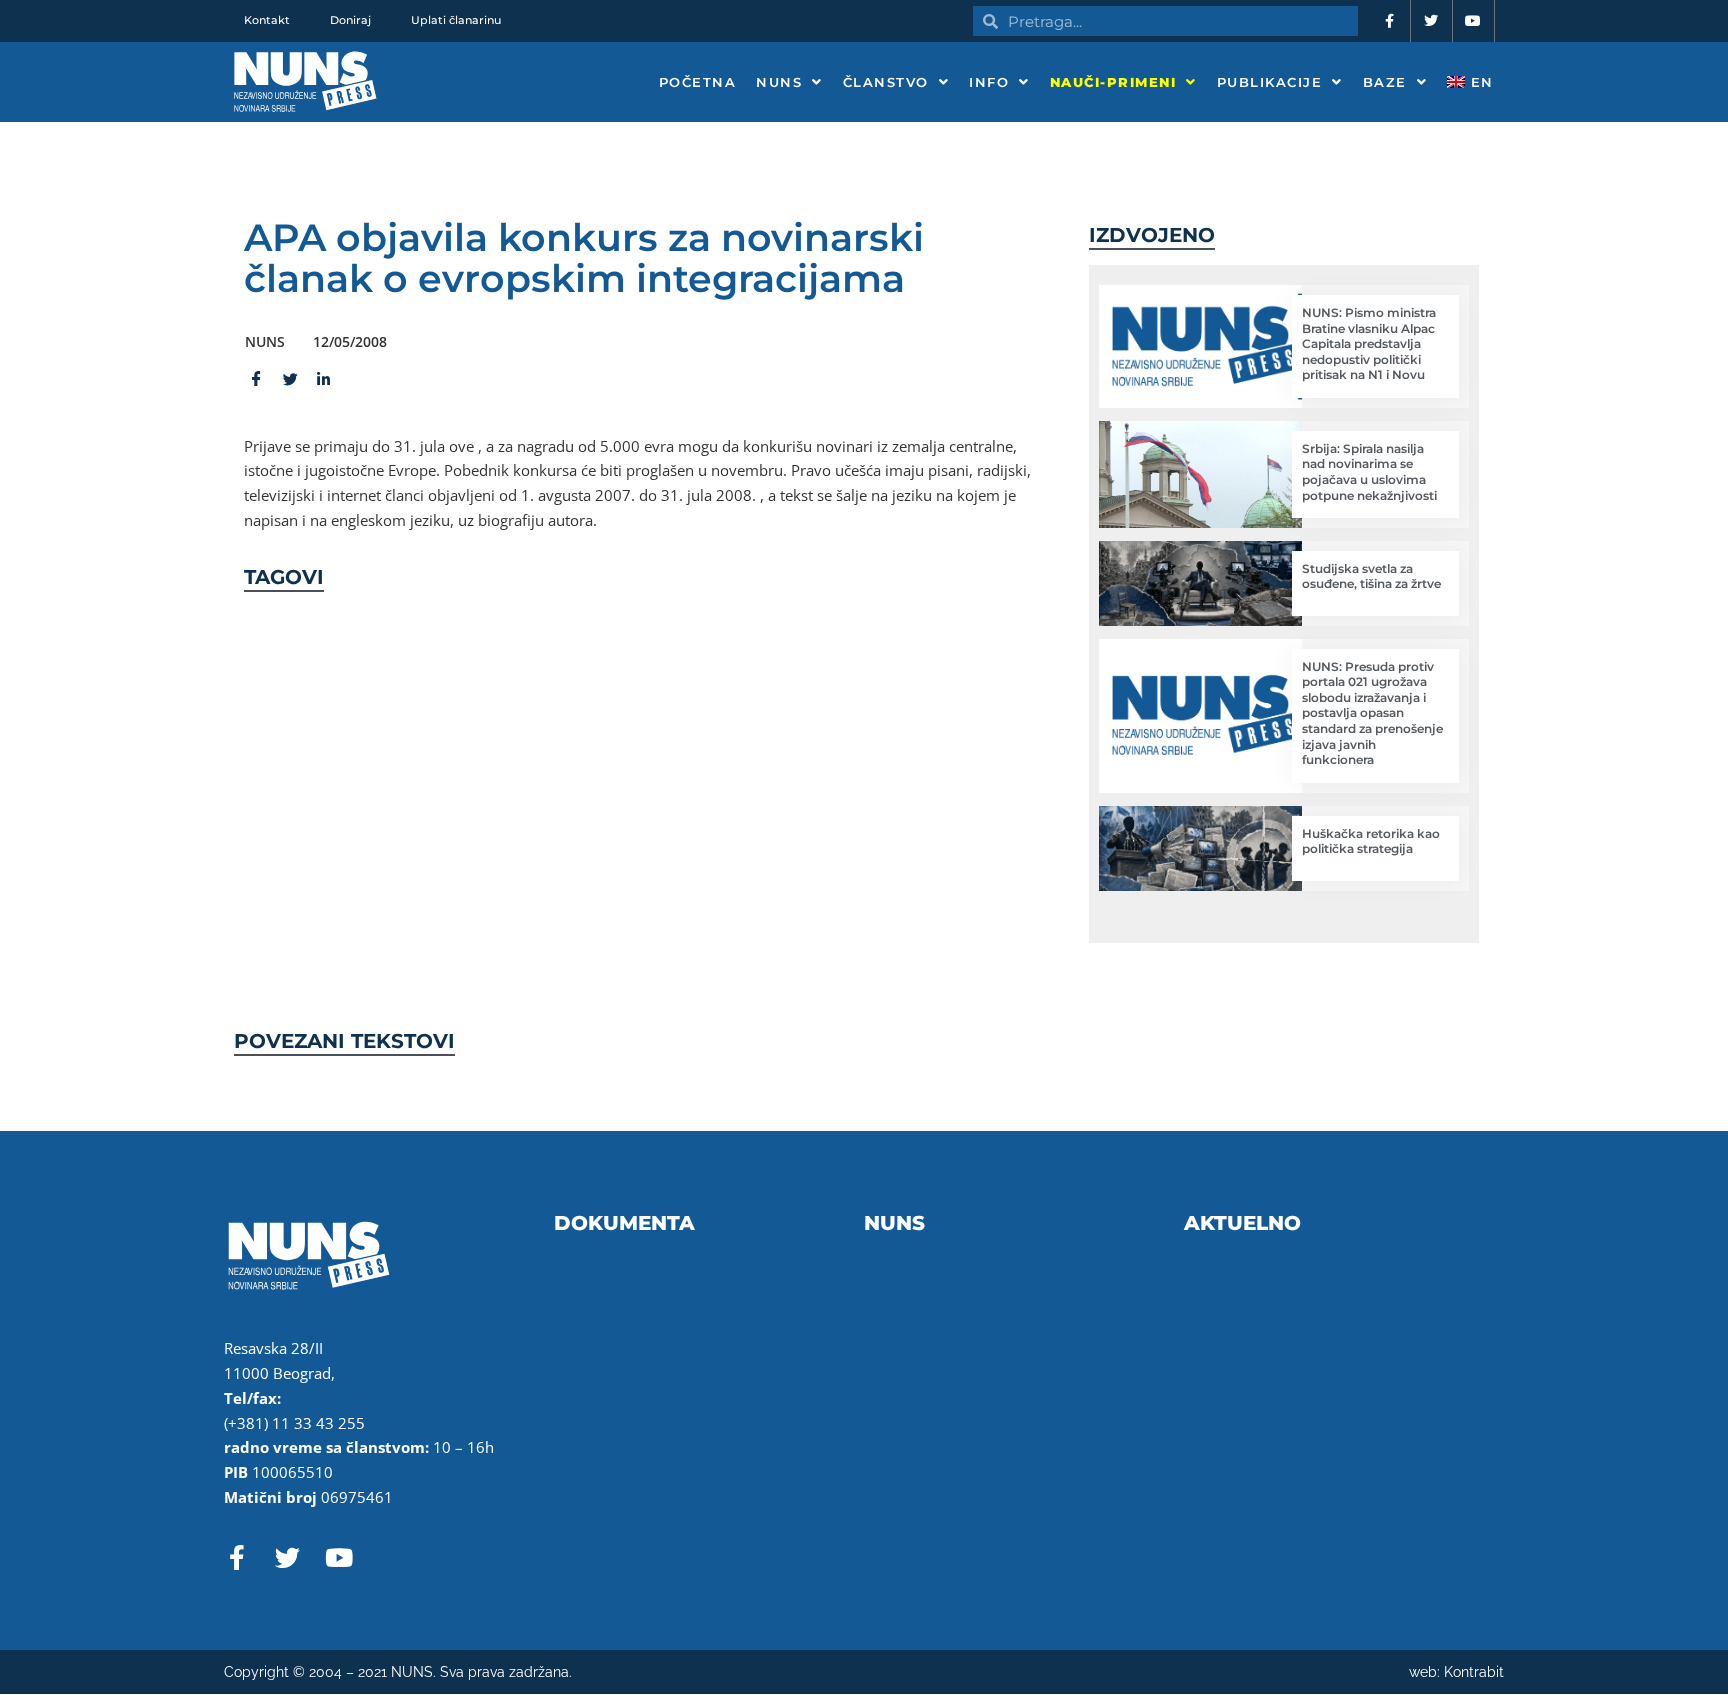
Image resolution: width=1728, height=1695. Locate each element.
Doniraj (350, 20)
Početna (698, 82)
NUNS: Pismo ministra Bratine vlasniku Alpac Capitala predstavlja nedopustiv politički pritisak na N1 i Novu (1369, 343)
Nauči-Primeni (1113, 82)
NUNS (779, 82)
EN (1479, 82)
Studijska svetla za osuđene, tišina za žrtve (1371, 576)
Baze (1385, 82)
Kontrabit (1474, 1672)
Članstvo (886, 82)
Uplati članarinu (456, 20)
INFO (989, 82)
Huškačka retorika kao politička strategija (1371, 841)
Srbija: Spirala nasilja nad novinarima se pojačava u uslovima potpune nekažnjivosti (1369, 472)
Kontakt (267, 20)
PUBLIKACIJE (1270, 82)
